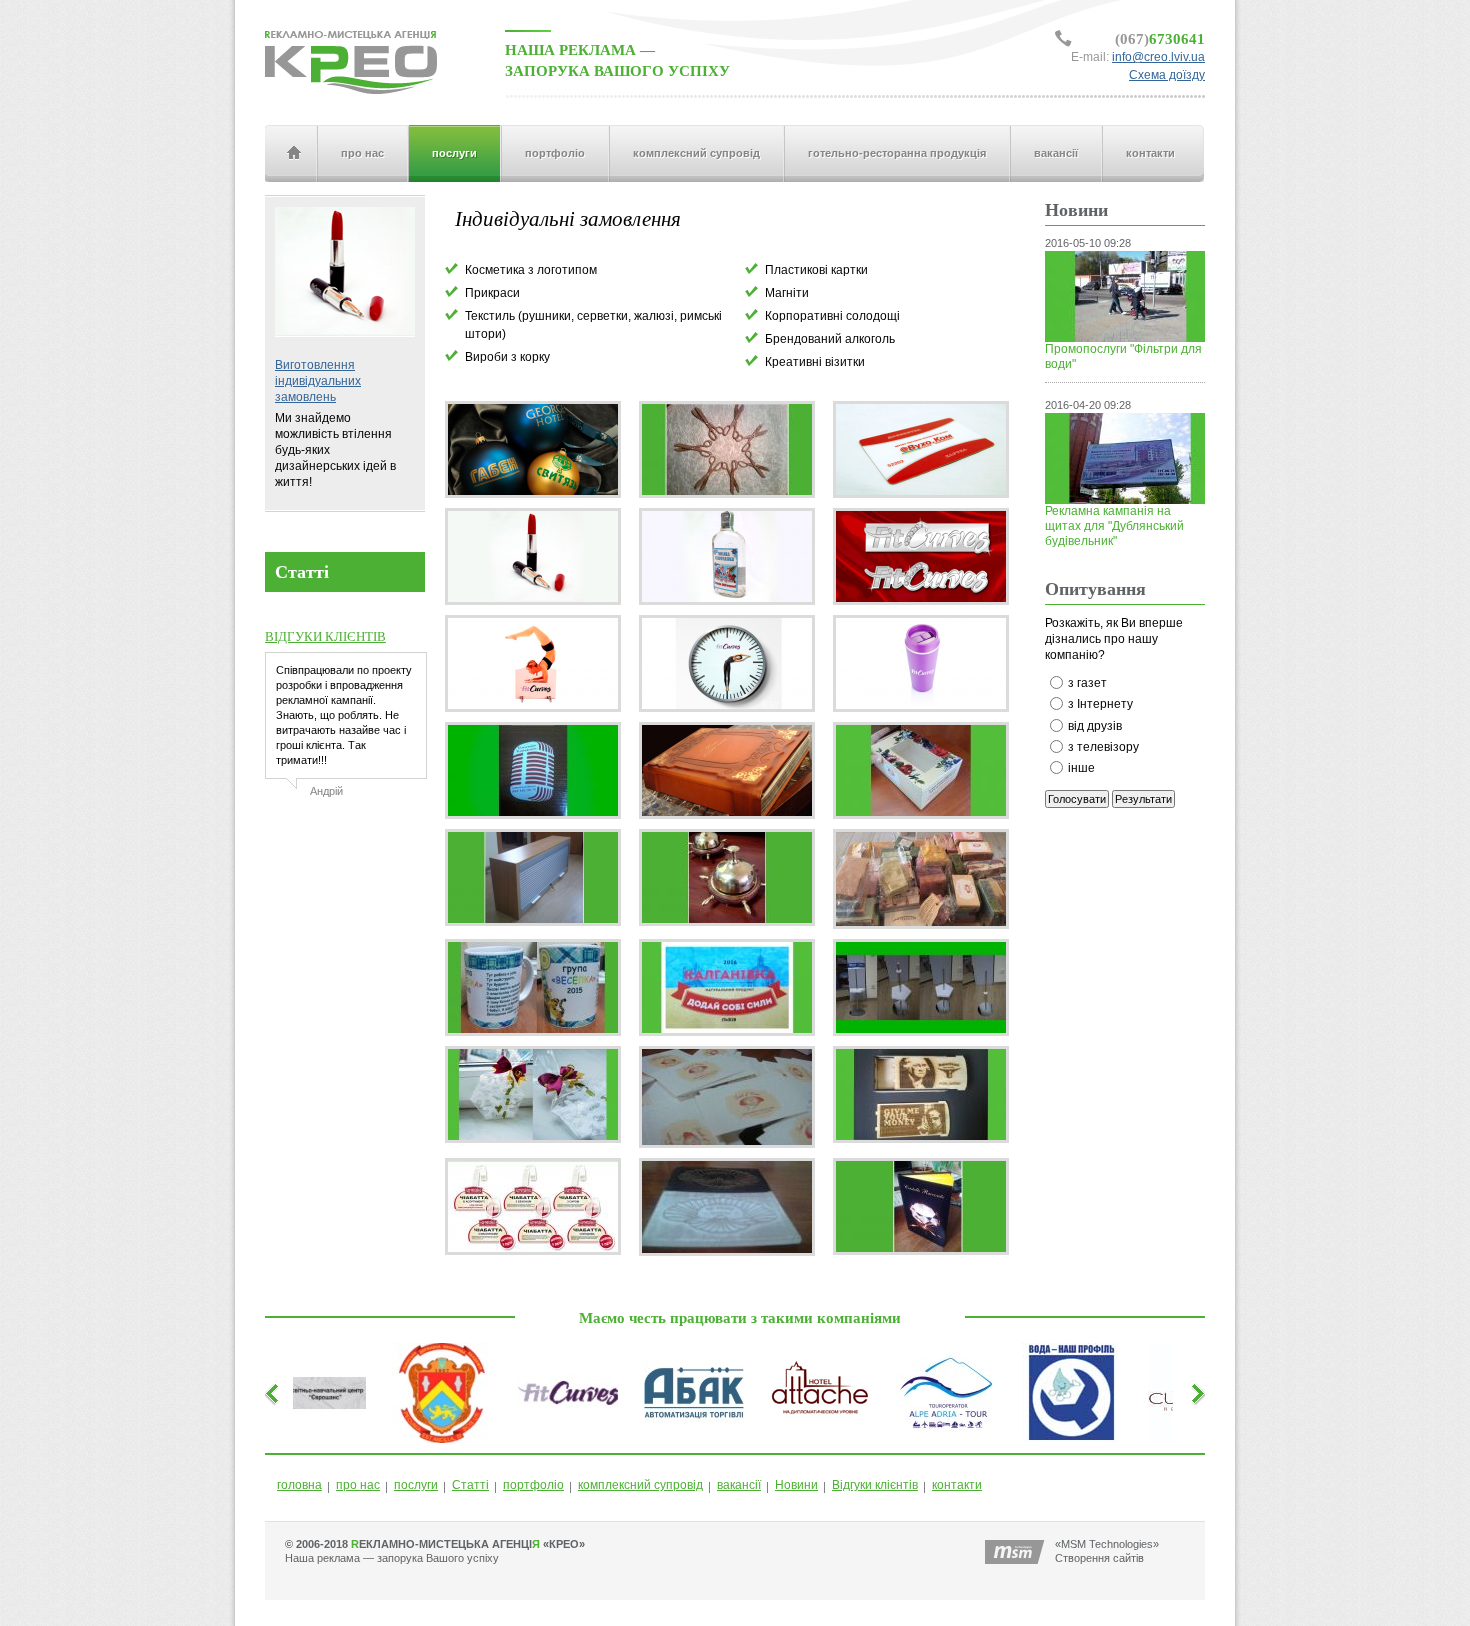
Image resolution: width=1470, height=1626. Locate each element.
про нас (362, 153)
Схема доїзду (1167, 75)
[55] (921, 770)
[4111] (533, 877)
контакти (1150, 153)
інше (1081, 768)
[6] (727, 556)
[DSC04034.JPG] (727, 1096)
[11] (727, 663)
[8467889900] (921, 987)
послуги (454, 153)
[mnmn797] (921, 1094)
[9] (921, 556)
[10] (533, 663)
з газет (1087, 683)
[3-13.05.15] (727, 449)
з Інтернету (1100, 704)
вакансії (1056, 153)
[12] (921, 663)
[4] (921, 449)
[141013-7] (727, 877)
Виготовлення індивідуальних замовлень (318, 381)
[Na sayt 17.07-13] (533, 1206)
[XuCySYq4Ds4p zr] (921, 1206)
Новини (796, 1485)
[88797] (727, 987)
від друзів (1095, 726)
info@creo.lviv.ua (1158, 57)
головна (293, 153)
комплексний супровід (696, 153)
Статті (470, 1485)
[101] (921, 878)
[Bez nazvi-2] (533, 1094)
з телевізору (1103, 747)
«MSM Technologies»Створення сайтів (1107, 1551)
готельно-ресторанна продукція (897, 153)
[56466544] (533, 987)
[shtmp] (727, 1206)
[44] (727, 770)
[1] (533, 449)
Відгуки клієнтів (875, 1485)
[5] (533, 556)
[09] (533, 770)
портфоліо (555, 153)
